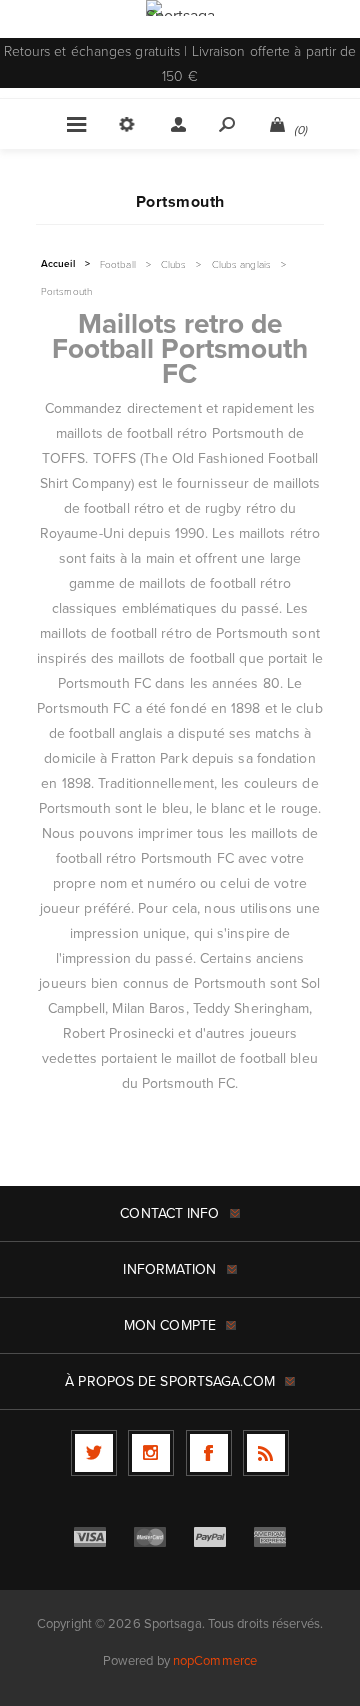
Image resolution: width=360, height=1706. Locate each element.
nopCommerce (215, 1660)
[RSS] (266, 1453)
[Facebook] (209, 1453)
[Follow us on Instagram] (151, 1453)
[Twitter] (94, 1453)
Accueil (58, 264)
